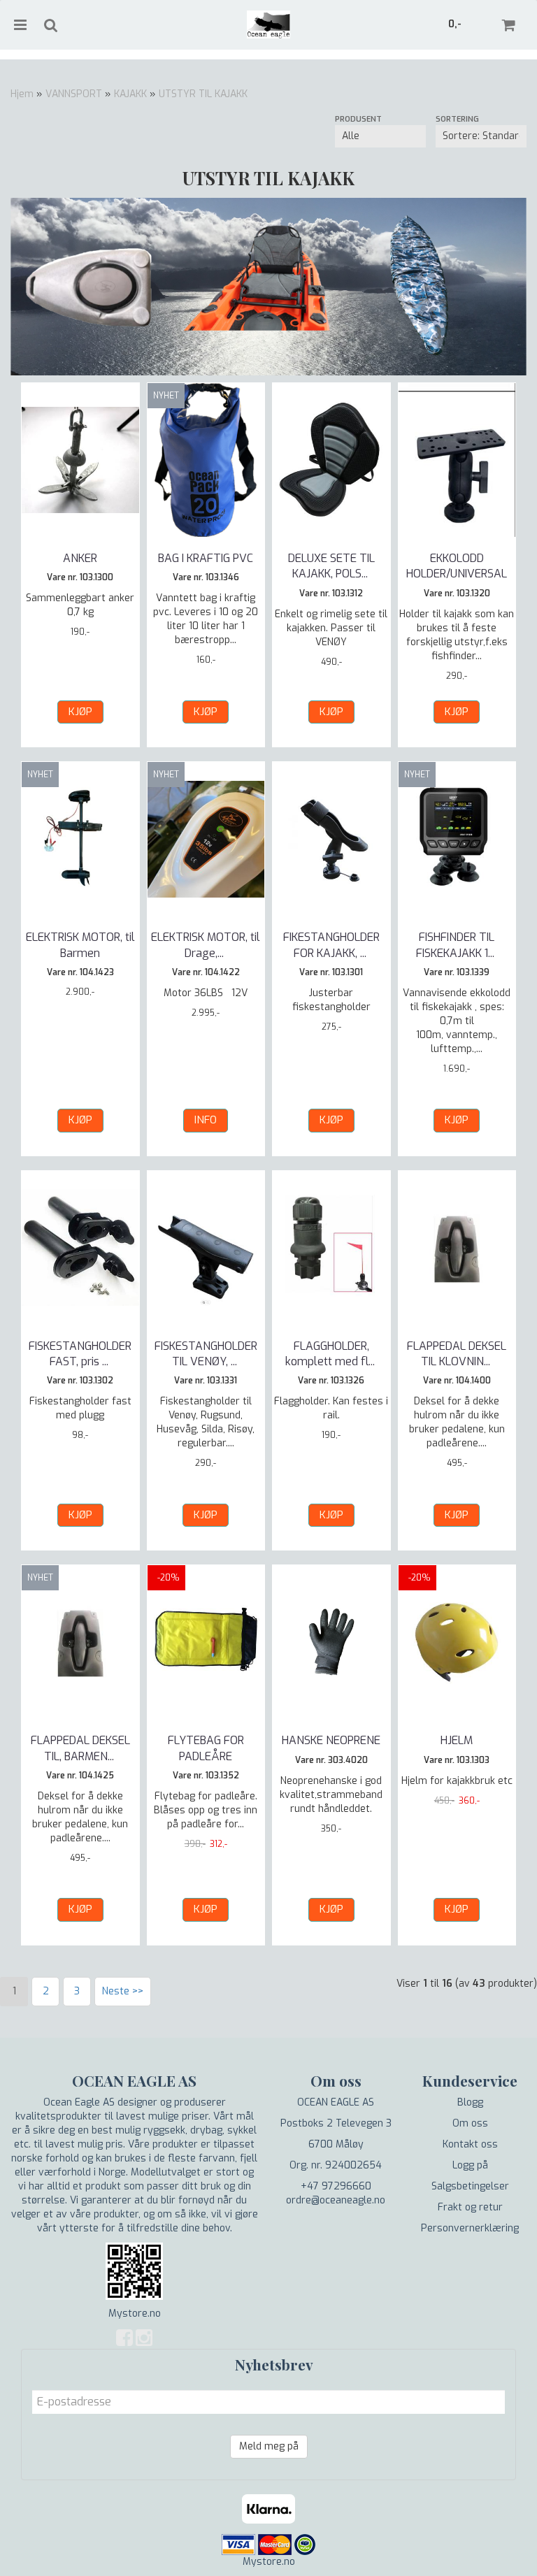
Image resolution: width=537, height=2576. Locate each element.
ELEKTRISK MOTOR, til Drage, (206, 945)
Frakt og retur (470, 2207)
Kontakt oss (470, 2144)
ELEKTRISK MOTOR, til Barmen (80, 945)
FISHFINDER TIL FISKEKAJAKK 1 (457, 945)
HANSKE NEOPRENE (331, 1740)
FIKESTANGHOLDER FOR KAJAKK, (331, 945)
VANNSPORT (74, 94)
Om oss (470, 2123)
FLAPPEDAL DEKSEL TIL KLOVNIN (457, 1354)
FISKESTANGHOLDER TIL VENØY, (206, 1354)
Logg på (470, 2165)
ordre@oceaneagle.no (336, 2200)
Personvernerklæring (470, 2228)
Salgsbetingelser (470, 2186)
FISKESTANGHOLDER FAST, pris (80, 1354)
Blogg (470, 2102)
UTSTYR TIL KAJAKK (203, 94)
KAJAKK (130, 94)
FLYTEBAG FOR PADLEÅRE (206, 1748)
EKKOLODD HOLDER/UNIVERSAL (457, 566)
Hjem (22, 94)
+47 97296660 (336, 2186)
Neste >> (123, 1991)
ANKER (80, 558)
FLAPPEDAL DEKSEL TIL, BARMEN (80, 1748)
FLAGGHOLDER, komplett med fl (331, 1354)
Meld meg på (269, 2446)
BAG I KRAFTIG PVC (206, 558)
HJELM (457, 1740)
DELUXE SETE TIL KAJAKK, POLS (331, 566)
